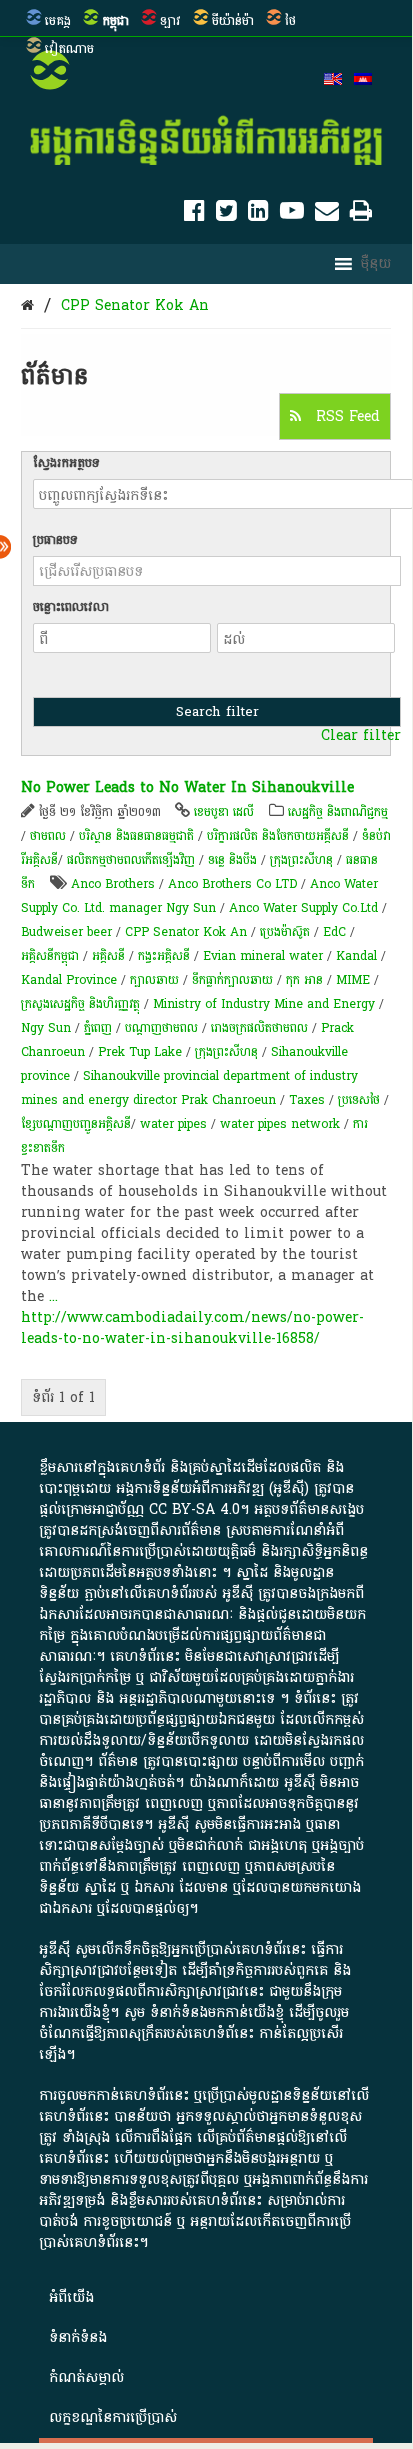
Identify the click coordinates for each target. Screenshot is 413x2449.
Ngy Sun (46, 1028)
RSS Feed (345, 416)
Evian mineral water (263, 956)
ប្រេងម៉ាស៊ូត (285, 932)
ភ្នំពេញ (98, 1028)
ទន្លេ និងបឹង (232, 860)
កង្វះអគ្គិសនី (164, 956)
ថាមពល (48, 836)
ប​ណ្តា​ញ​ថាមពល (161, 1028)
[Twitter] (226, 214)
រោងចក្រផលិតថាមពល (259, 1028)
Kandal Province (69, 980)
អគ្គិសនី (108, 956)
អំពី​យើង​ (71, 2297)
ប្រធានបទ (55, 540)
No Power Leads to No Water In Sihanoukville (187, 787)
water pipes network (280, 1124)
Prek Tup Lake (140, 1052)
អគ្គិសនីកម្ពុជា (50, 956)
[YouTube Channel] (292, 214)
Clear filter (361, 736)
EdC (334, 932)
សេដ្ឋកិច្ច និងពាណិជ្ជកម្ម (338, 812)
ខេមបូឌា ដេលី (224, 812)
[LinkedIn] (258, 214)
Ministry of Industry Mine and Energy (264, 1004)
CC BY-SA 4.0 (194, 1509)
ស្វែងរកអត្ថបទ (66, 463)
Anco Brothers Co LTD (232, 884)
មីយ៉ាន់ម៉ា (233, 21)
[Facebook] (194, 214)
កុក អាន (304, 980)
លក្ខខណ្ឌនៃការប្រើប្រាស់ (113, 2417)
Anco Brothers (113, 884)
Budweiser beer (66, 932)
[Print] (361, 214)
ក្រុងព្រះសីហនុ (301, 860)
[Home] (27, 305)
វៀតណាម (69, 49)
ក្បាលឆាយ (154, 980)
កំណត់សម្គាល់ (86, 2377)
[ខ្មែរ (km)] (363, 81)
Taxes (307, 1100)
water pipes (173, 1124)
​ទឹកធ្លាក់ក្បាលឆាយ (232, 980)
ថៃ (290, 21)
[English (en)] (333, 81)
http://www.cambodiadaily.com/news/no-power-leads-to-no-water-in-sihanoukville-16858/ (192, 1328)
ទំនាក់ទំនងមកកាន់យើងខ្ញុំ (217, 2012)
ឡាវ (170, 21)
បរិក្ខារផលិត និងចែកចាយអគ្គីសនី (278, 836)
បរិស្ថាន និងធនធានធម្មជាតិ (136, 836)
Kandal (356, 956)
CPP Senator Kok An (135, 305)
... (53, 1296)
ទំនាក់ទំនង (78, 2337)
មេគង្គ (58, 21)
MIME (353, 980)
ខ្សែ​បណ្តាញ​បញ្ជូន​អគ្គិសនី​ (76, 1124)
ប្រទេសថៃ (359, 1100)
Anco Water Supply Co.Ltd (303, 908)
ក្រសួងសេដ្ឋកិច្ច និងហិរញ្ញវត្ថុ (80, 1004)
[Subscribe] (327, 214)
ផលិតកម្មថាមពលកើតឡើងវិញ (131, 860)
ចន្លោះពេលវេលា (71, 607)
